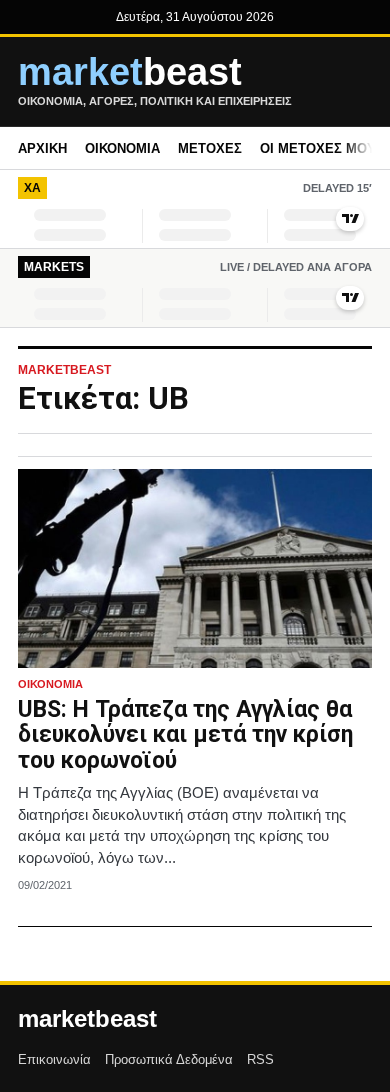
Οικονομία (122, 148)
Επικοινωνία (54, 1059)
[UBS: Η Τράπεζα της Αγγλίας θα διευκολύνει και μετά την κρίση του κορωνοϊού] (195, 568)
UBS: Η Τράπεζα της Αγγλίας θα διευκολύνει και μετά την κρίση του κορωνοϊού (185, 735)
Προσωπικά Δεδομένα (169, 1059)
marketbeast (87, 1019)
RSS (260, 1059)
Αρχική (42, 148)
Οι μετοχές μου (318, 148)
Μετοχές (210, 148)
